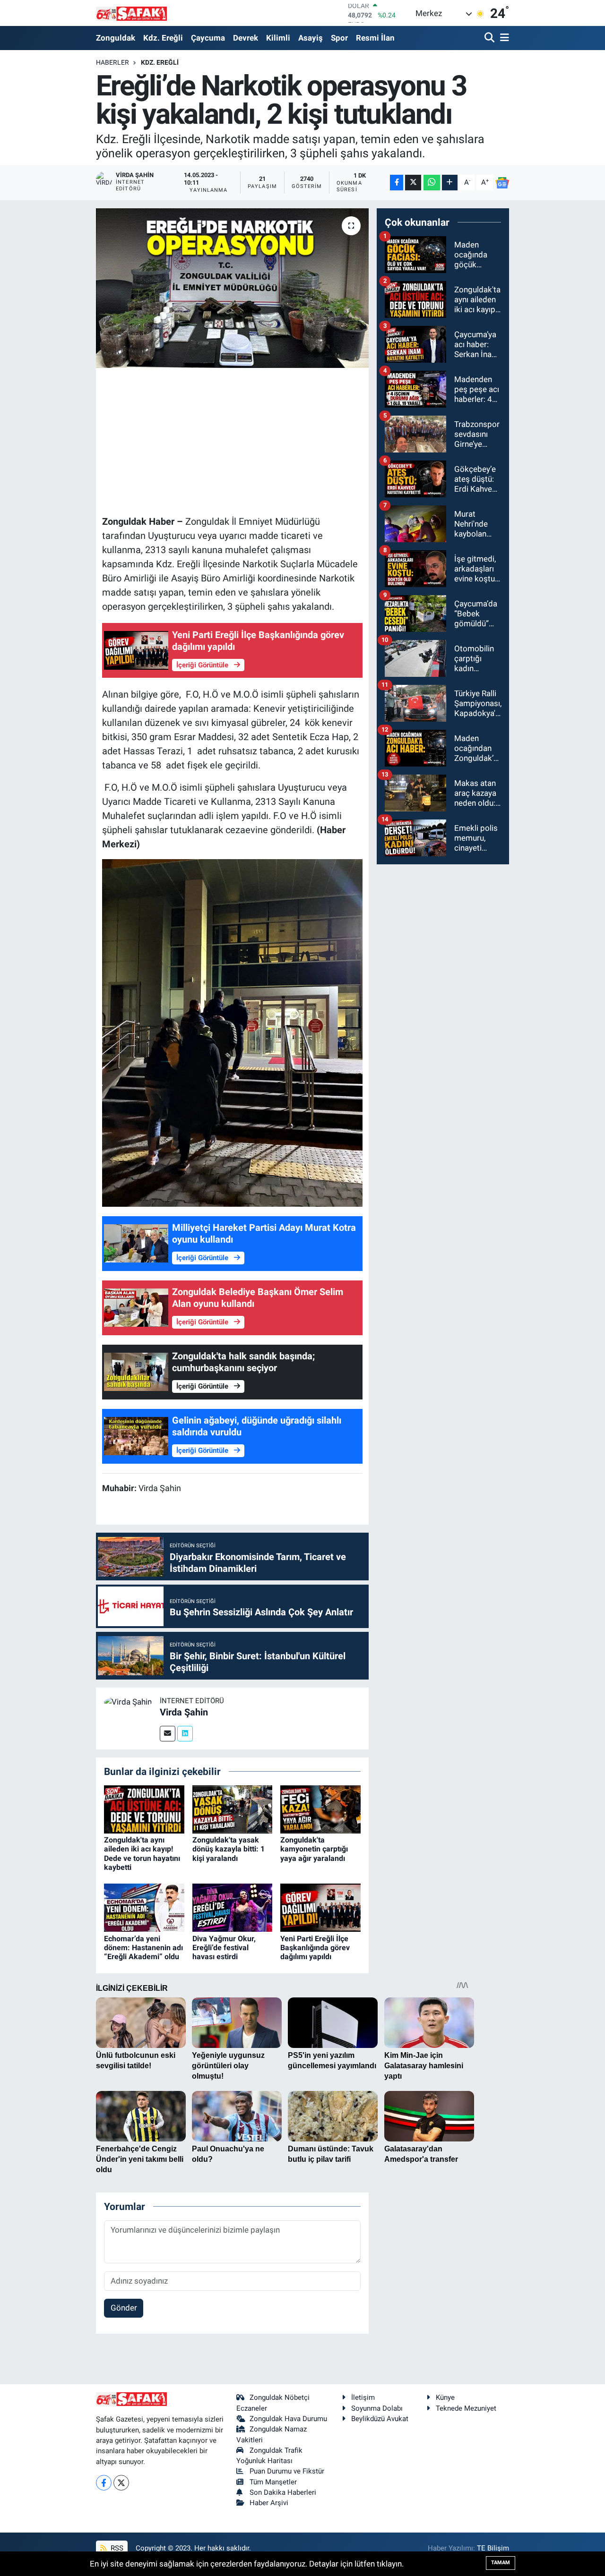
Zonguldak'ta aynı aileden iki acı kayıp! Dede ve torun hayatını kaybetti (142, 1854)
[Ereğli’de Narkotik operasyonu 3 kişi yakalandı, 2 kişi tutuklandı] (232, 288)
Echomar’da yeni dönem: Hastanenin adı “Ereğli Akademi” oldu (143, 1948)
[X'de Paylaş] (413, 183)
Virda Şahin (184, 1712)
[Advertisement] (274, 440)
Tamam (501, 2563)
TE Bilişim (493, 2548)
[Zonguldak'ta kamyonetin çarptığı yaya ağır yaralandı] (320, 1808)
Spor (339, 38)
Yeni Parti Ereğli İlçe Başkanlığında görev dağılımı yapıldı (315, 1948)
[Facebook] (104, 2483)
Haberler (112, 62)
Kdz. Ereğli (163, 38)
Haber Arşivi (269, 2503)
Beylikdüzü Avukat (380, 2419)
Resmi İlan (375, 38)
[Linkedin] (185, 1734)
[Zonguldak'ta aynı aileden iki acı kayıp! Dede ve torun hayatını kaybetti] (144, 1808)
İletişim (363, 2397)
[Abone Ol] (502, 182)
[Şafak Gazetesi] (131, 13)
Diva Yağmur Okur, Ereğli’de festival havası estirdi (224, 1948)
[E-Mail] (168, 1734)
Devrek (246, 38)
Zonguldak (116, 38)
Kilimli (278, 38)
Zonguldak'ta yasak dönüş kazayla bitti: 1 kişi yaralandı (229, 1849)
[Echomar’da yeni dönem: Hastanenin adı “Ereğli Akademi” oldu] (144, 1907)
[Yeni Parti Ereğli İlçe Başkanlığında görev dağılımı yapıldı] (320, 1907)
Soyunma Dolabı (377, 2408)
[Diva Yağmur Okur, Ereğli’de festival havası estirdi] (233, 1907)
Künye (445, 2397)
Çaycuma (208, 38)
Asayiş (311, 38)
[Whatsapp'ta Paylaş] (432, 183)
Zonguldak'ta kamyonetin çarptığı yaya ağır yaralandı (314, 1849)
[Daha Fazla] (450, 183)
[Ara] (490, 38)
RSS (116, 2548)
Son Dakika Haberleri (283, 2492)
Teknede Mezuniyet (466, 2408)
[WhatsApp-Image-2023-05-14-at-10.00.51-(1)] (233, 1032)
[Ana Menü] (503, 38)
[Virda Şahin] (128, 1701)
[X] (121, 2483)
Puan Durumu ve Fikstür (287, 2471)
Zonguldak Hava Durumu (288, 2419)
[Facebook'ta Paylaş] (397, 183)
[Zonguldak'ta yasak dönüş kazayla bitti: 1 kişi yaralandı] (233, 1808)
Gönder (124, 2308)
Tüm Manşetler (273, 2482)
